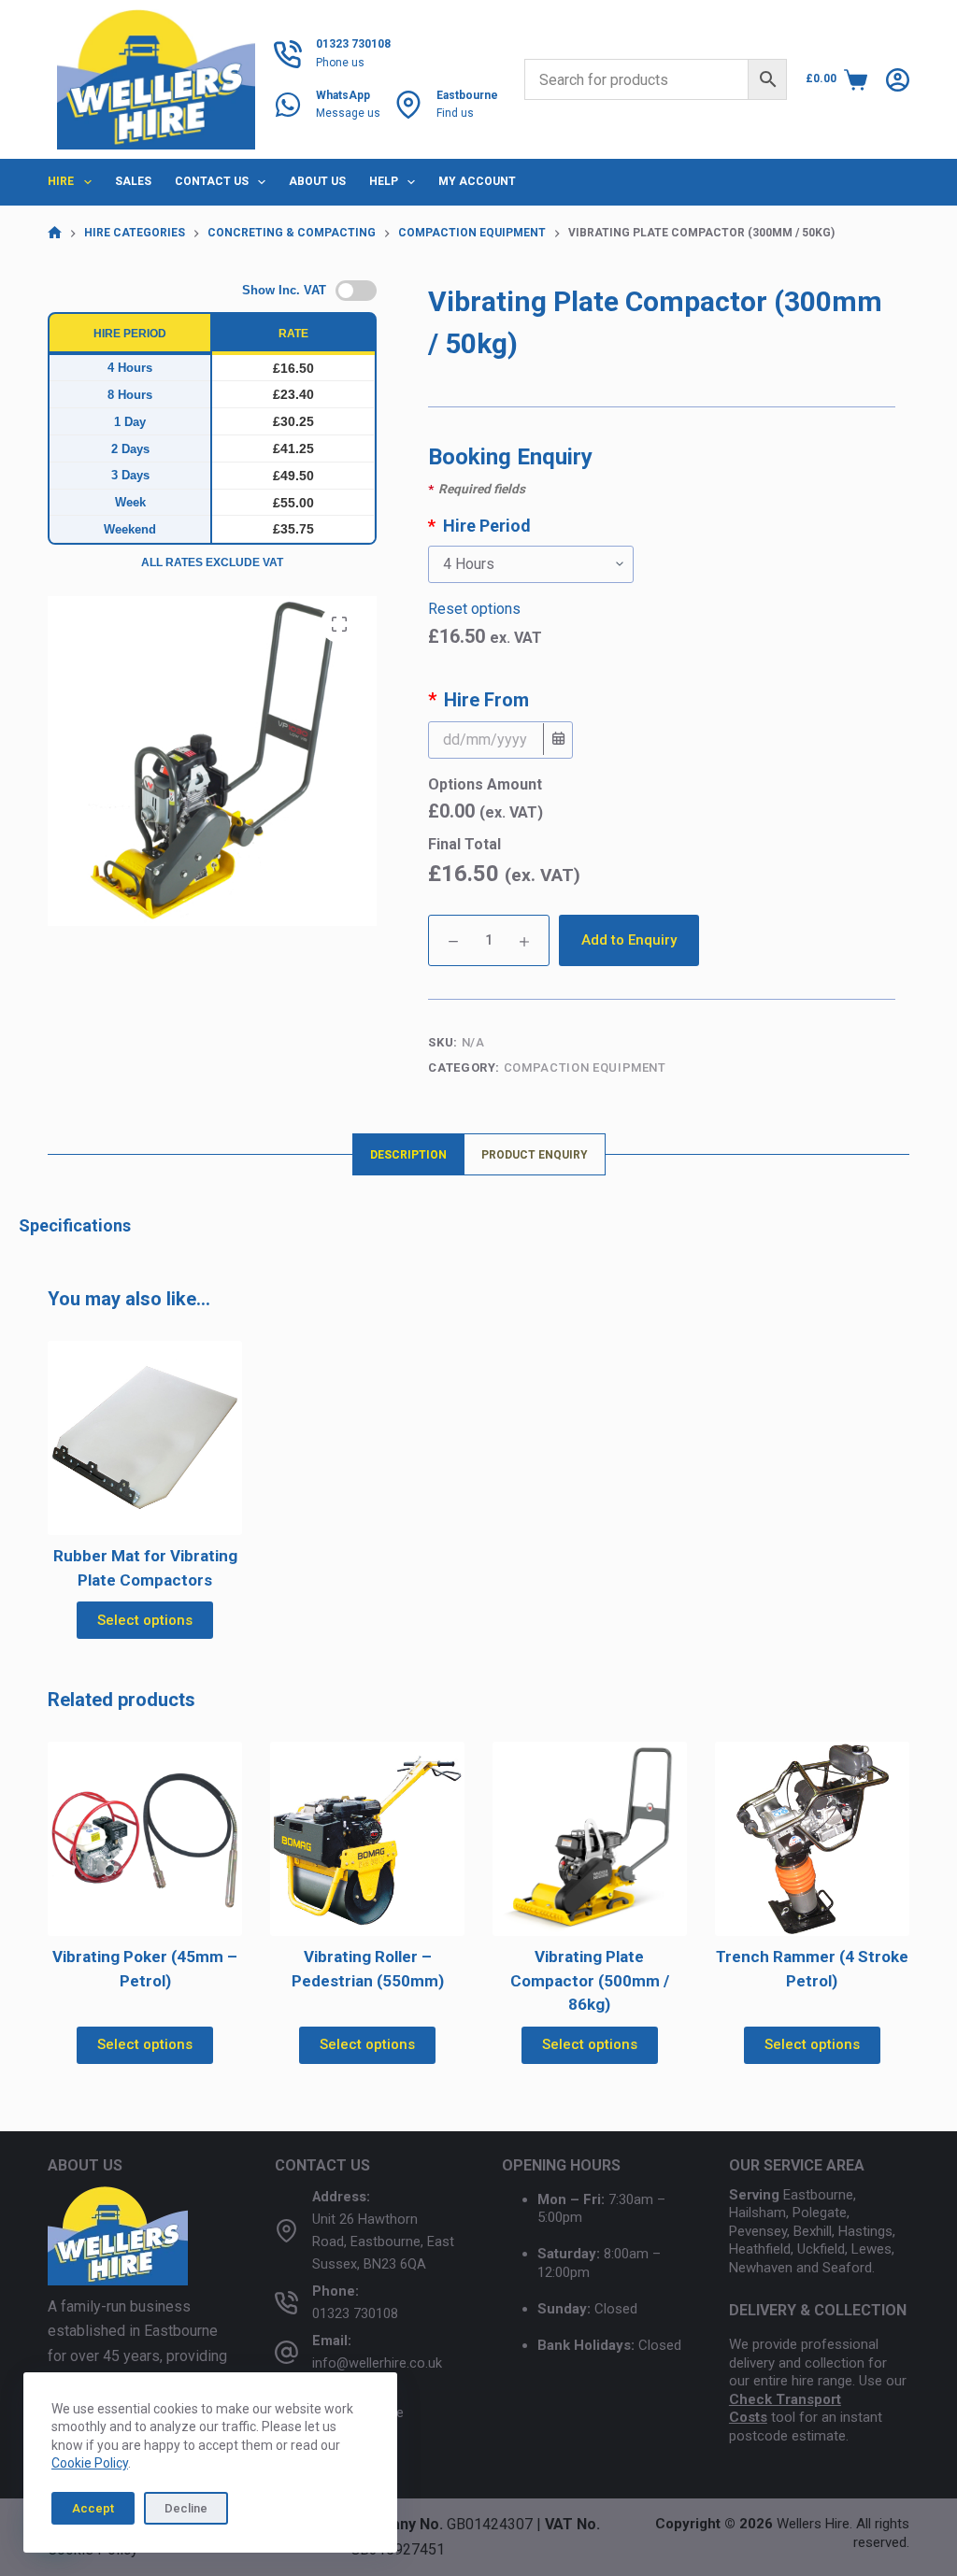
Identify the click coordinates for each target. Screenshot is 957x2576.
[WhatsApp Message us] (288, 105)
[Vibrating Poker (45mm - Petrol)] (145, 1839)
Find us (455, 113)
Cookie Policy (90, 2463)
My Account (477, 181)
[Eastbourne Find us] (408, 105)
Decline (186, 2508)
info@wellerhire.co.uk (377, 2363)
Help (384, 181)
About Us (317, 181)
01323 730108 (355, 2314)
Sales (133, 181)
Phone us (340, 63)
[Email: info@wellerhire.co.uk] (286, 2352)
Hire (61, 181)
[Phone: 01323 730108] (286, 2303)
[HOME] (55, 233)
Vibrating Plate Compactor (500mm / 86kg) (590, 1980)
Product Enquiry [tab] (535, 1155)
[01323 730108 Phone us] (288, 54)
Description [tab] (408, 1155)
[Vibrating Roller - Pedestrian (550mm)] (367, 1839)
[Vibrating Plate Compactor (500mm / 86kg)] (590, 1839)
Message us (348, 113)
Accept (93, 2508)
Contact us (212, 181)
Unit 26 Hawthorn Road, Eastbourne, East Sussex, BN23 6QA (383, 2242)
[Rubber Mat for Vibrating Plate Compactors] (145, 1438)
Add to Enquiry (629, 940)
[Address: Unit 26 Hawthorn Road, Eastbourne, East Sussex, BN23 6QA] (286, 2231)
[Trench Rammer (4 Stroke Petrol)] (812, 1839)
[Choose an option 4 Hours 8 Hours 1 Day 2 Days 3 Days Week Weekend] (662, 564)
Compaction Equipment (585, 1067)
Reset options (474, 609)
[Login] (898, 80)
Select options (145, 1620)
